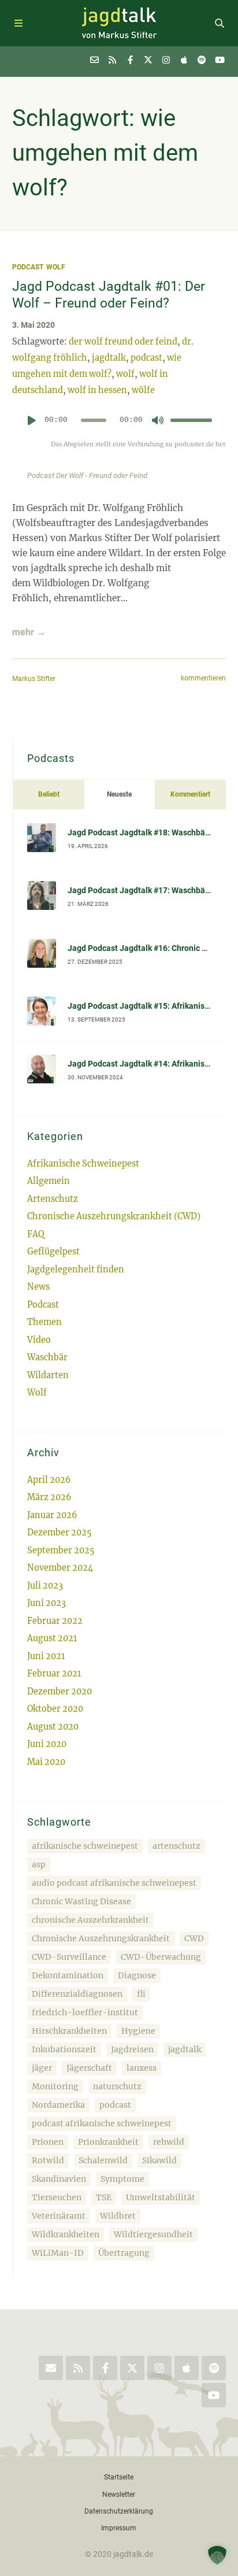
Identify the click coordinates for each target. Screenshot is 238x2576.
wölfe (143, 390)
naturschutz (117, 2086)
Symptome (122, 2179)
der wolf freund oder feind (123, 342)
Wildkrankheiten (66, 2234)
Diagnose (137, 1975)
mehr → (29, 632)
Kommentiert (190, 794)
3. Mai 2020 (34, 325)
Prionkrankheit (108, 2142)
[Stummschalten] (158, 420)
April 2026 (49, 1480)
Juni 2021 (46, 1656)
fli (141, 1994)
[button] (217, 2555)
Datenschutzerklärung (119, 2511)
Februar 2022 (55, 1621)
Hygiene (138, 2031)
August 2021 (52, 1638)
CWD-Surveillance (69, 1957)
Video (39, 1340)
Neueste (119, 794)
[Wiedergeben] (32, 420)
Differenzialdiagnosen (77, 1994)
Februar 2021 (54, 1674)
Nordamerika (58, 2105)
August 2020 (53, 1727)
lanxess (142, 2068)
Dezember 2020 (59, 1692)
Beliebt (49, 794)
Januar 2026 (52, 1515)
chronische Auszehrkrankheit (90, 1920)
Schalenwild (103, 2160)
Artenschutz (53, 1199)
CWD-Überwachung (161, 1957)
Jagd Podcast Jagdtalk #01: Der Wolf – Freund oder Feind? (109, 295)
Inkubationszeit (64, 2049)
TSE (104, 2197)
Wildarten (48, 1375)
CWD (194, 1938)
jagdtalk (109, 358)
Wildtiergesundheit (153, 2234)
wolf (125, 374)
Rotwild (48, 2160)
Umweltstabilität (161, 2197)
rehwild (169, 2142)
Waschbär (47, 1357)
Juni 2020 (47, 1744)
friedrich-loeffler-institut (85, 2012)
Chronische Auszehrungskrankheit (101, 1938)
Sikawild (159, 2160)
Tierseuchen (57, 2197)
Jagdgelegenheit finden (76, 1270)
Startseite (119, 2477)
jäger (42, 2068)
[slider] (191, 420)
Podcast (28, 267)
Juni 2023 (47, 1603)
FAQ (36, 1234)
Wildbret (118, 2216)
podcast (146, 358)
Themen (44, 1322)
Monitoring (55, 2086)
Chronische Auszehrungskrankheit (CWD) (114, 1216)
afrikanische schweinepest (85, 1846)
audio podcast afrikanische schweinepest (114, 1883)
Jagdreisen (132, 2049)
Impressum (119, 2528)
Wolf (56, 267)
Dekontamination (68, 1975)
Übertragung (124, 2253)
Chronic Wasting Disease (81, 1901)
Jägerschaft (89, 2068)
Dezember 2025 (59, 1533)
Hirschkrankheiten (69, 2031)
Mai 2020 (46, 1762)
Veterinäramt (59, 2216)
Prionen (48, 2142)
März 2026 (49, 1497)
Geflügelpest (53, 1252)
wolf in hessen (97, 390)
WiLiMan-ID (58, 2253)
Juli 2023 (45, 1586)
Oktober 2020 (55, 1709)
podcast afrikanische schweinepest (102, 2123)
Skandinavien (59, 2179)
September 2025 (61, 1550)
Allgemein (49, 1181)
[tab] (49, 794)
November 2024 (60, 1568)
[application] (119, 424)
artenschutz (176, 1846)
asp (39, 1864)
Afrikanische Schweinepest (83, 1164)
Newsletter (119, 2494)
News (38, 1287)
